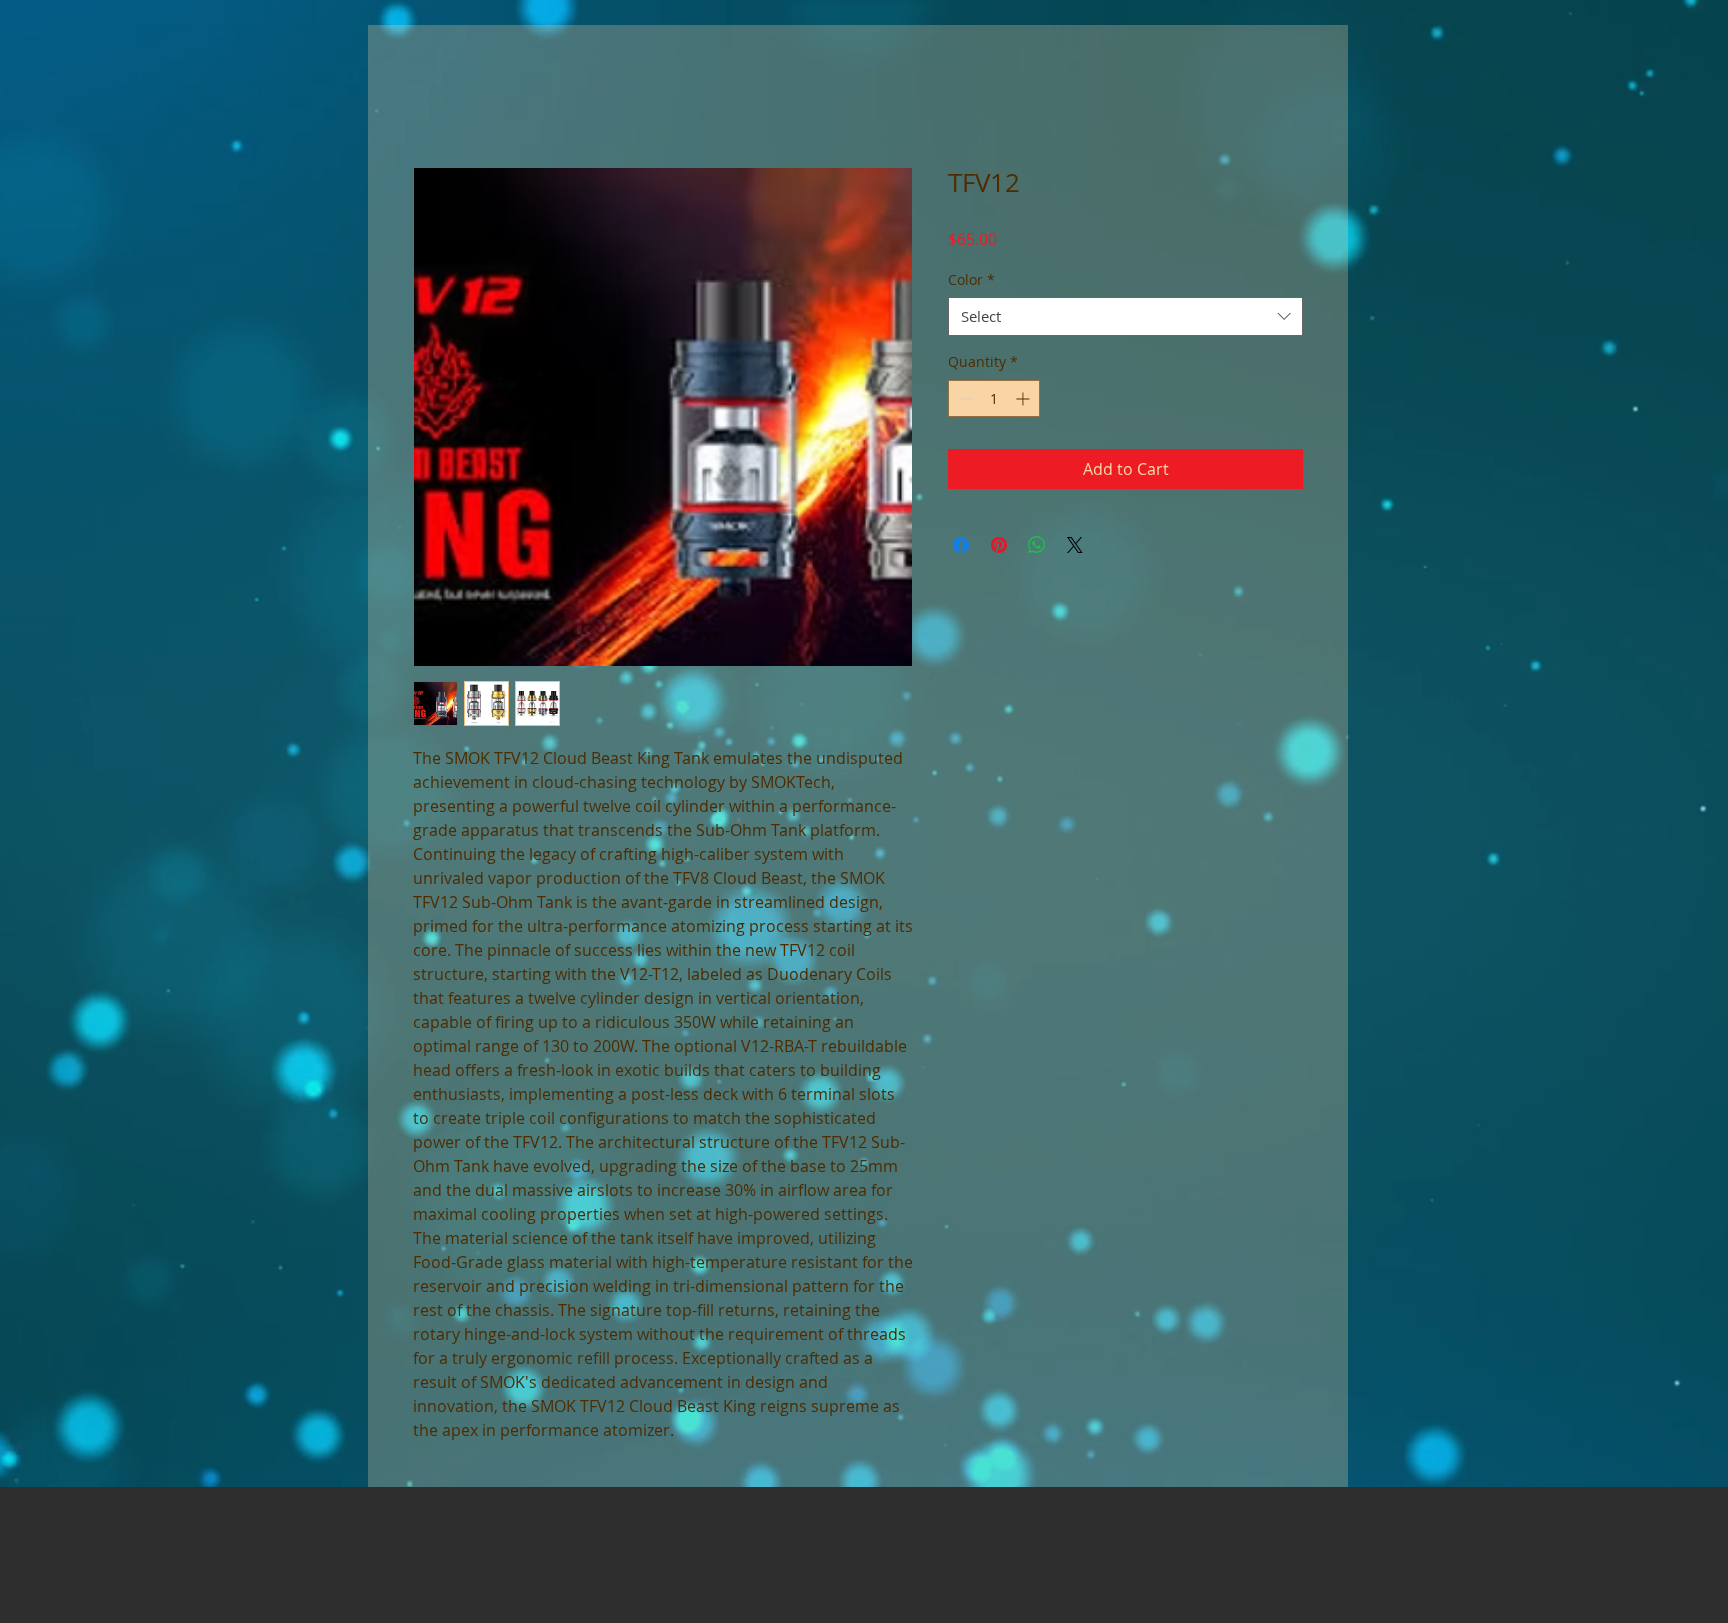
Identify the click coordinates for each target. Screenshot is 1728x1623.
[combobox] (1125, 318)
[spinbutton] (994, 399)
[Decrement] (963, 399)
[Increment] (1024, 399)
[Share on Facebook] (961, 546)
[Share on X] (1075, 546)
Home (436, 97)
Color (971, 280)
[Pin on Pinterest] (999, 546)
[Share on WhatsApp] (1037, 546)
